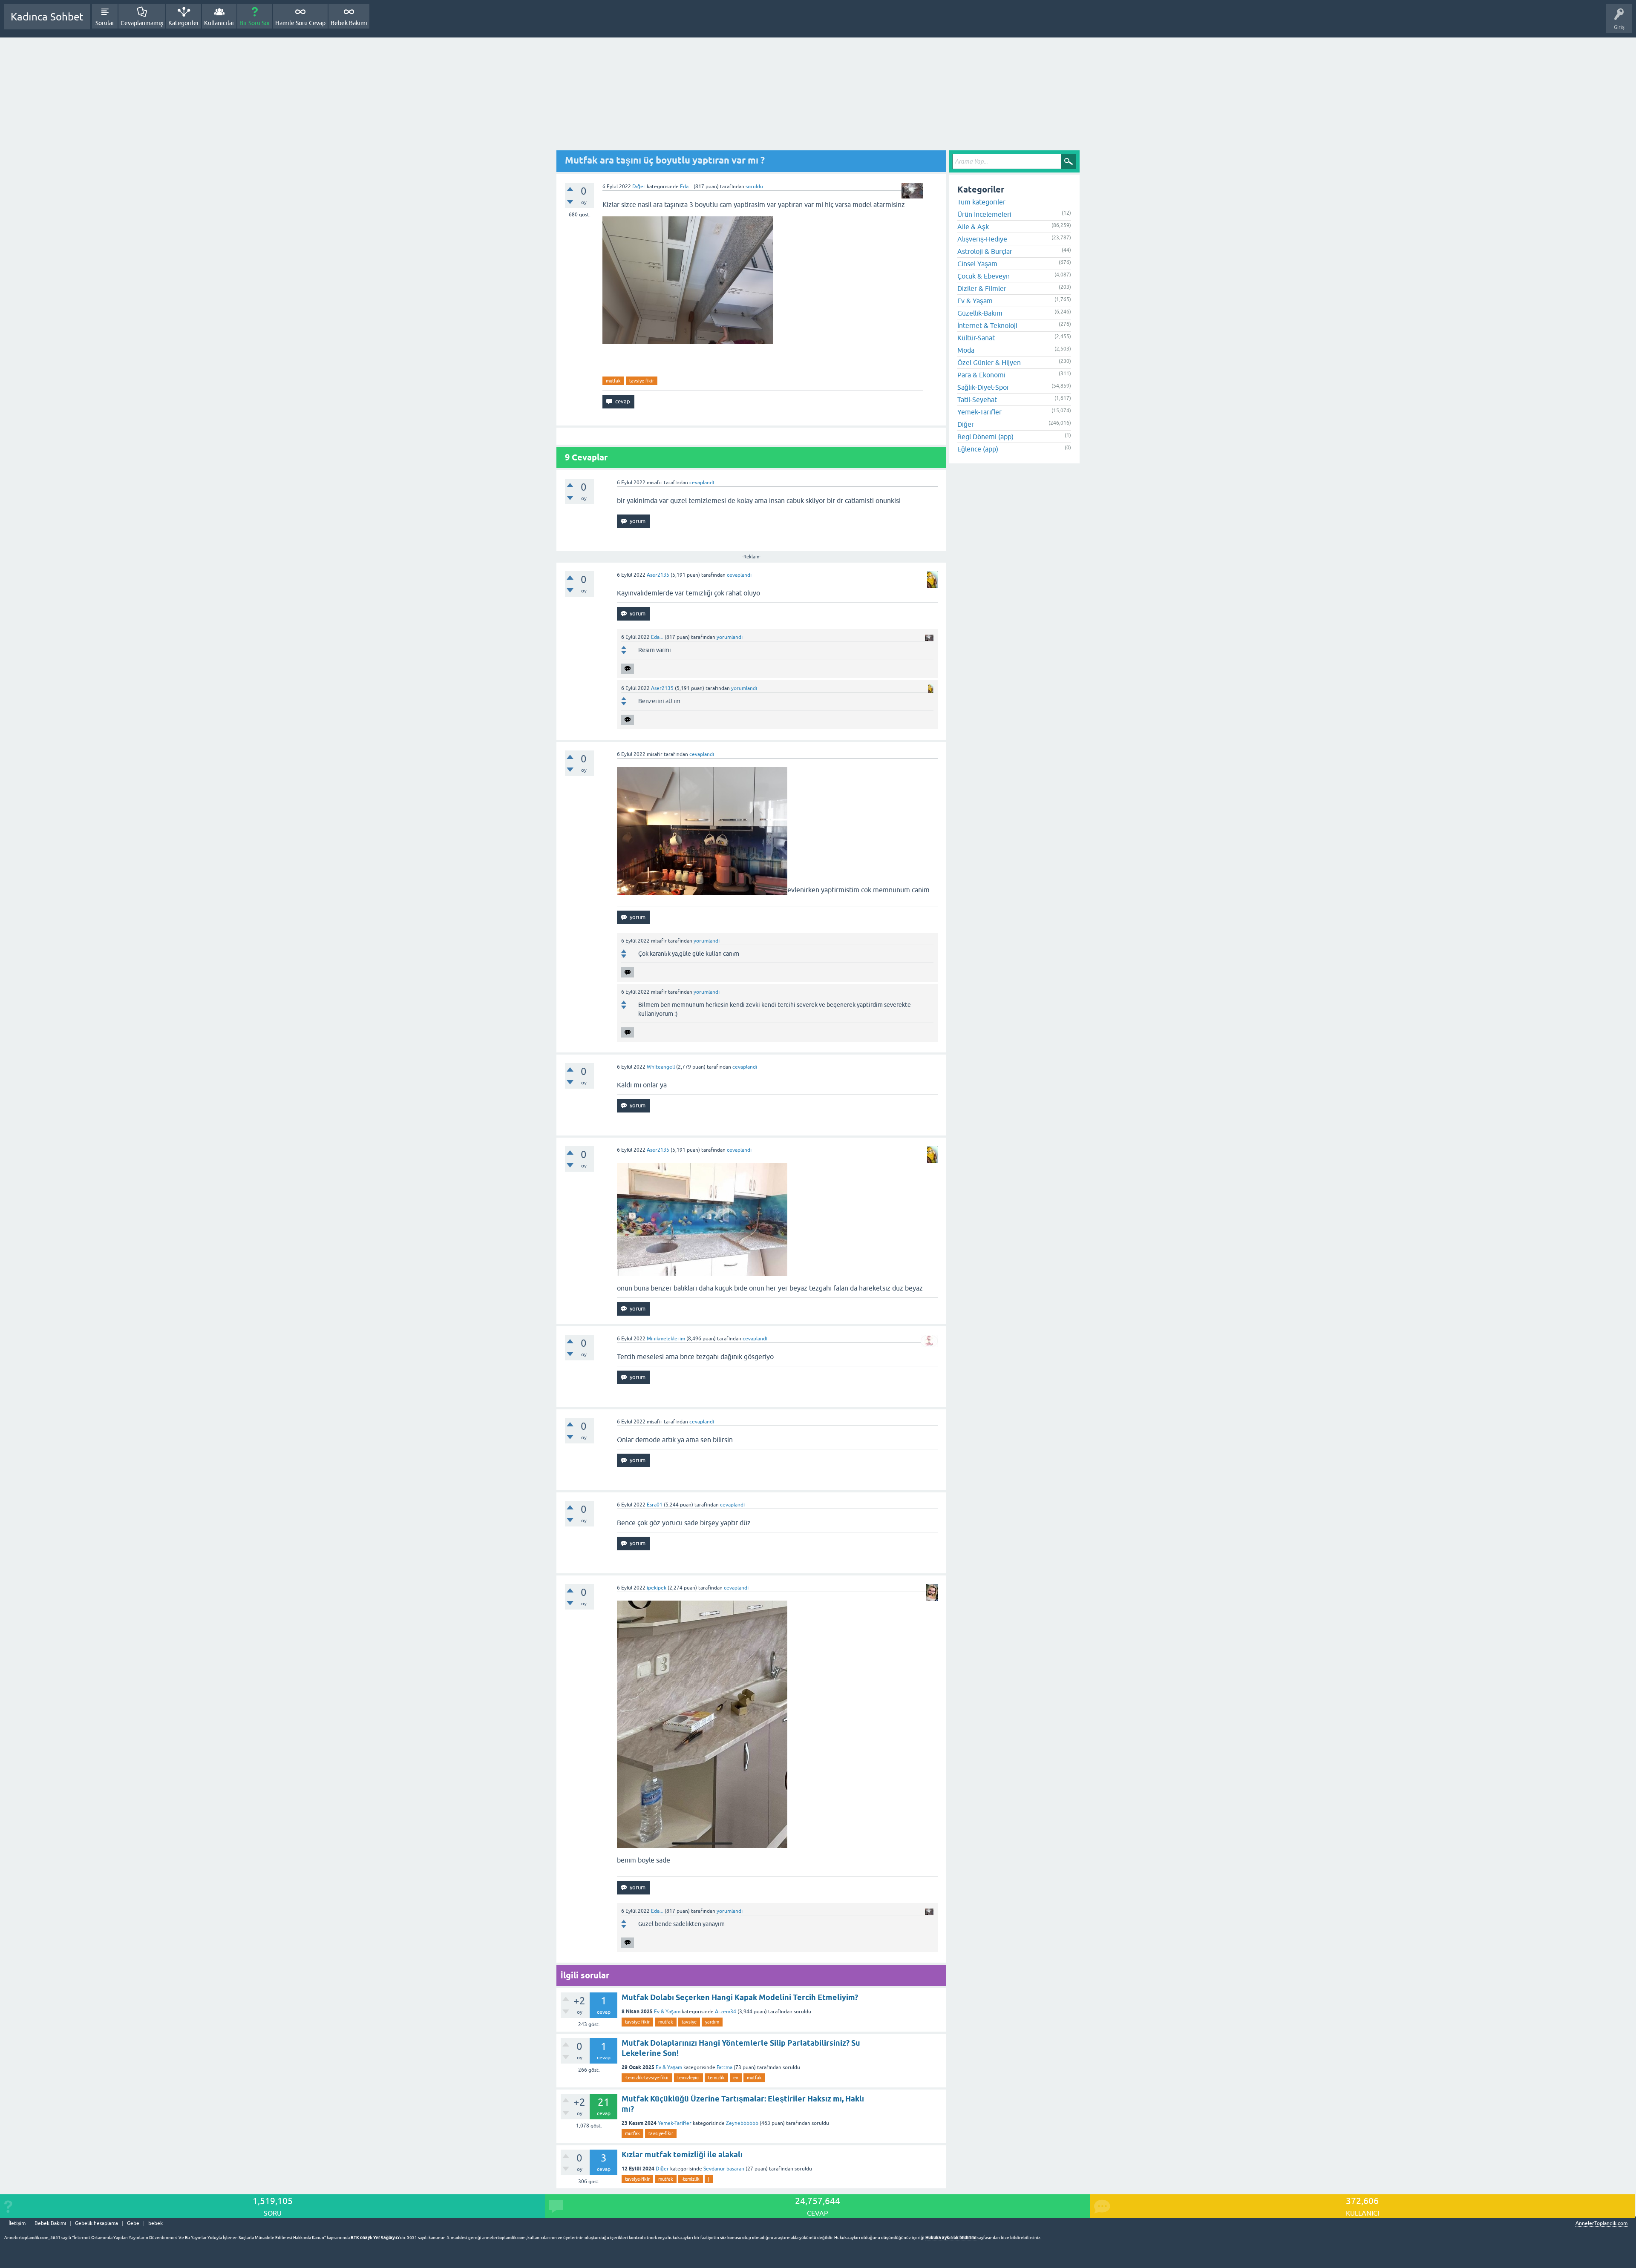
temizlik (716, 2078)
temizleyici (688, 2078)
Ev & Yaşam (667, 2012)
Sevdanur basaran (724, 2169)
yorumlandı (730, 637)
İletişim (17, 2223)
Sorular (105, 23)
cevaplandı (702, 483)
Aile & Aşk (973, 227)
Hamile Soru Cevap (300, 23)
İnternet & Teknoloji (987, 325)
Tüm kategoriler (981, 202)
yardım (712, 2022)
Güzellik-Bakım (980, 313)
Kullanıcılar (219, 23)
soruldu (754, 187)
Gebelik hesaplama (96, 2223)
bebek (156, 2223)
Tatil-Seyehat (977, 400)
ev (736, 2078)
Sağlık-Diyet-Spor (983, 387)
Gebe (133, 2223)
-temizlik (691, 2179)
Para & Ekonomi (981, 375)
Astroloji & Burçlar (985, 251)
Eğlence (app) (978, 449)
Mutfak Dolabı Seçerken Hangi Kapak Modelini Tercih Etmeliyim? (740, 1997)
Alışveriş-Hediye (982, 239)
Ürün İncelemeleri (984, 214)
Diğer (639, 187)
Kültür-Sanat (976, 338)
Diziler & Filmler (982, 288)
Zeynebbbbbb (742, 2123)
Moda (966, 350)
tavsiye (689, 2022)
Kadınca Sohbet (47, 17)
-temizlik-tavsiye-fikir (647, 2078)
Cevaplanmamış (142, 23)
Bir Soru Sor (255, 23)
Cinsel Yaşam (977, 264)
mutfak (613, 381)
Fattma (724, 2067)
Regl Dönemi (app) (985, 437)
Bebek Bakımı (349, 23)
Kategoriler (184, 23)
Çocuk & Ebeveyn (984, 276)
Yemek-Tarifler (675, 2123)
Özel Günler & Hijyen (989, 362)
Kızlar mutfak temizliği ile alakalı (682, 2154)
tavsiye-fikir (642, 381)
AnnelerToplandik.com (1601, 2223)
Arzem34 (726, 2012)
